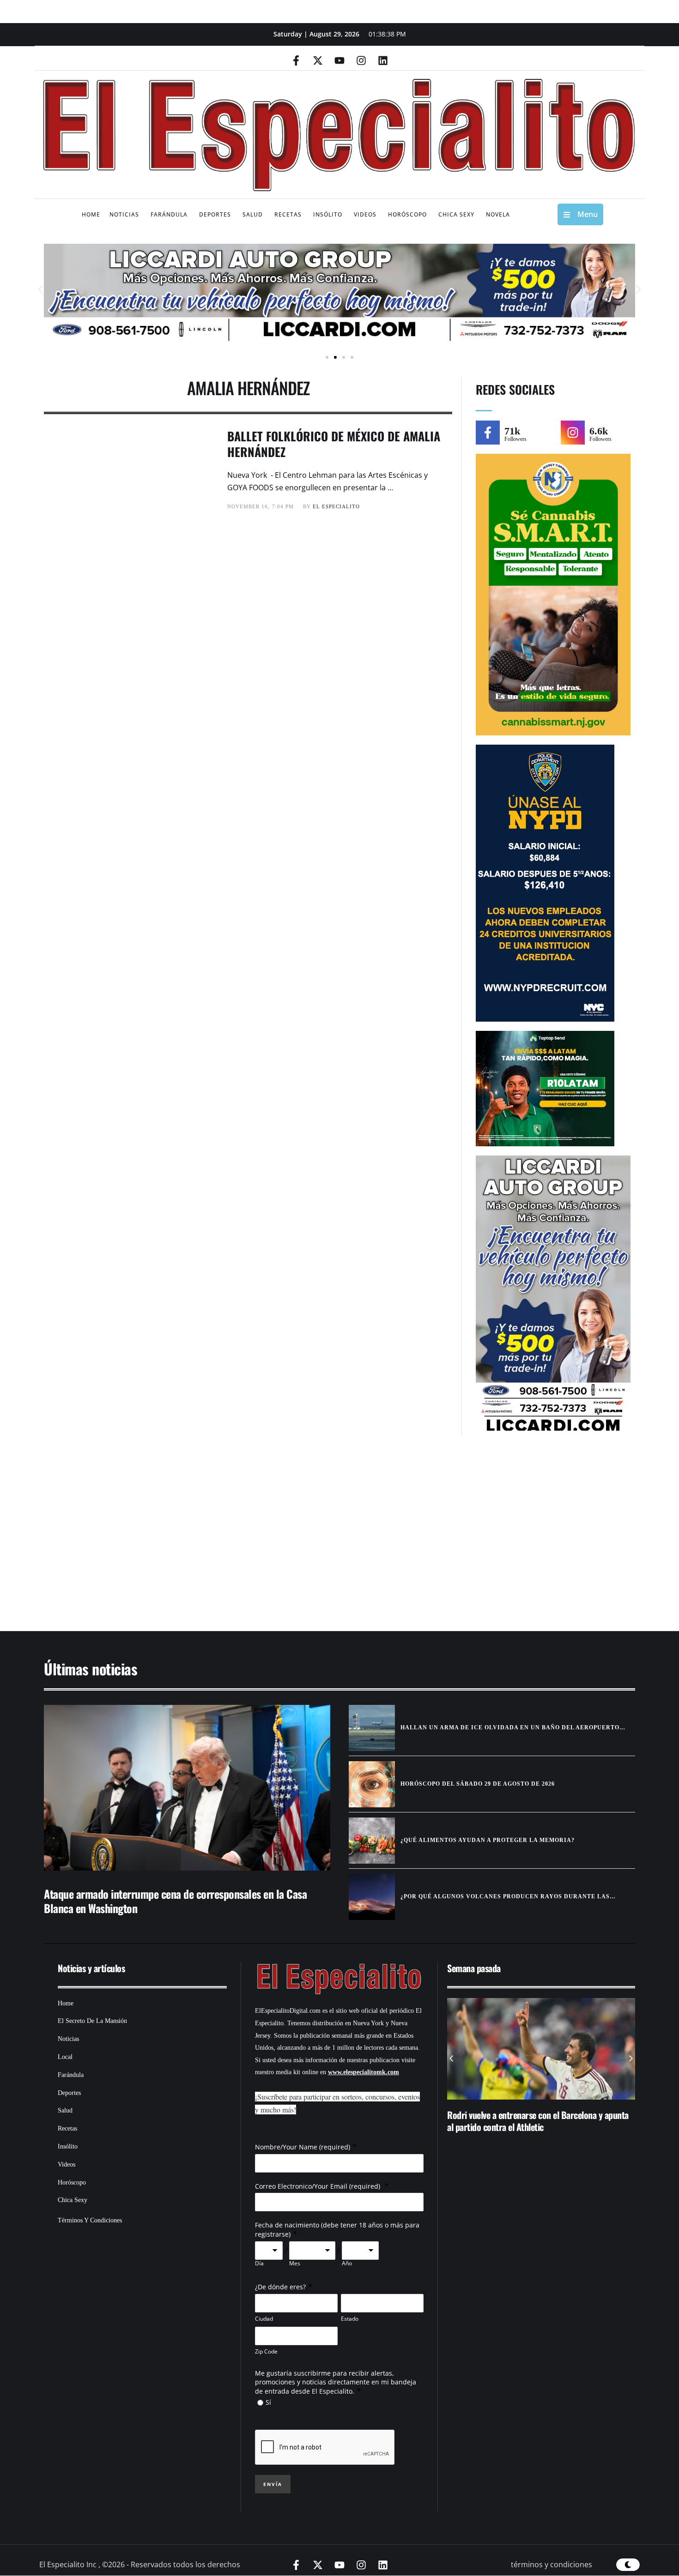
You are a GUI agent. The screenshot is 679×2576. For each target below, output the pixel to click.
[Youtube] (339, 60)
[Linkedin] (383, 60)
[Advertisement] (312, 1538)
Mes (295, 2263)
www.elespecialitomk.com (364, 2072)
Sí (268, 2402)
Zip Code (266, 2351)
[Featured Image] (187, 1788)
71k (512, 431)
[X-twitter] (318, 60)
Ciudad (264, 2319)
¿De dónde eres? (280, 2287)
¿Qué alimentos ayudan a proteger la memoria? (488, 1840)
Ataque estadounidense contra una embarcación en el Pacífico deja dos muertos (540, 2121)
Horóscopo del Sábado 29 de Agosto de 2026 (478, 1784)
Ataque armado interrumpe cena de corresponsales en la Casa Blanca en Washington (175, 1901)
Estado (350, 2319)
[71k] (488, 433)
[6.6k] (573, 433)
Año (347, 2263)
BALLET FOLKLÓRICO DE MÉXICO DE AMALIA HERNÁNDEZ (334, 444)
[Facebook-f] (296, 60)
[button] (40, 290)
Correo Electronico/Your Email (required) (318, 2186)
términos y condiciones (552, 2564)
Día (259, 2263)
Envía (273, 2484)
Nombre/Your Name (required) (303, 2147)
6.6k (599, 431)
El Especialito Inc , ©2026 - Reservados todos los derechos (140, 2564)
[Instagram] (361, 60)
